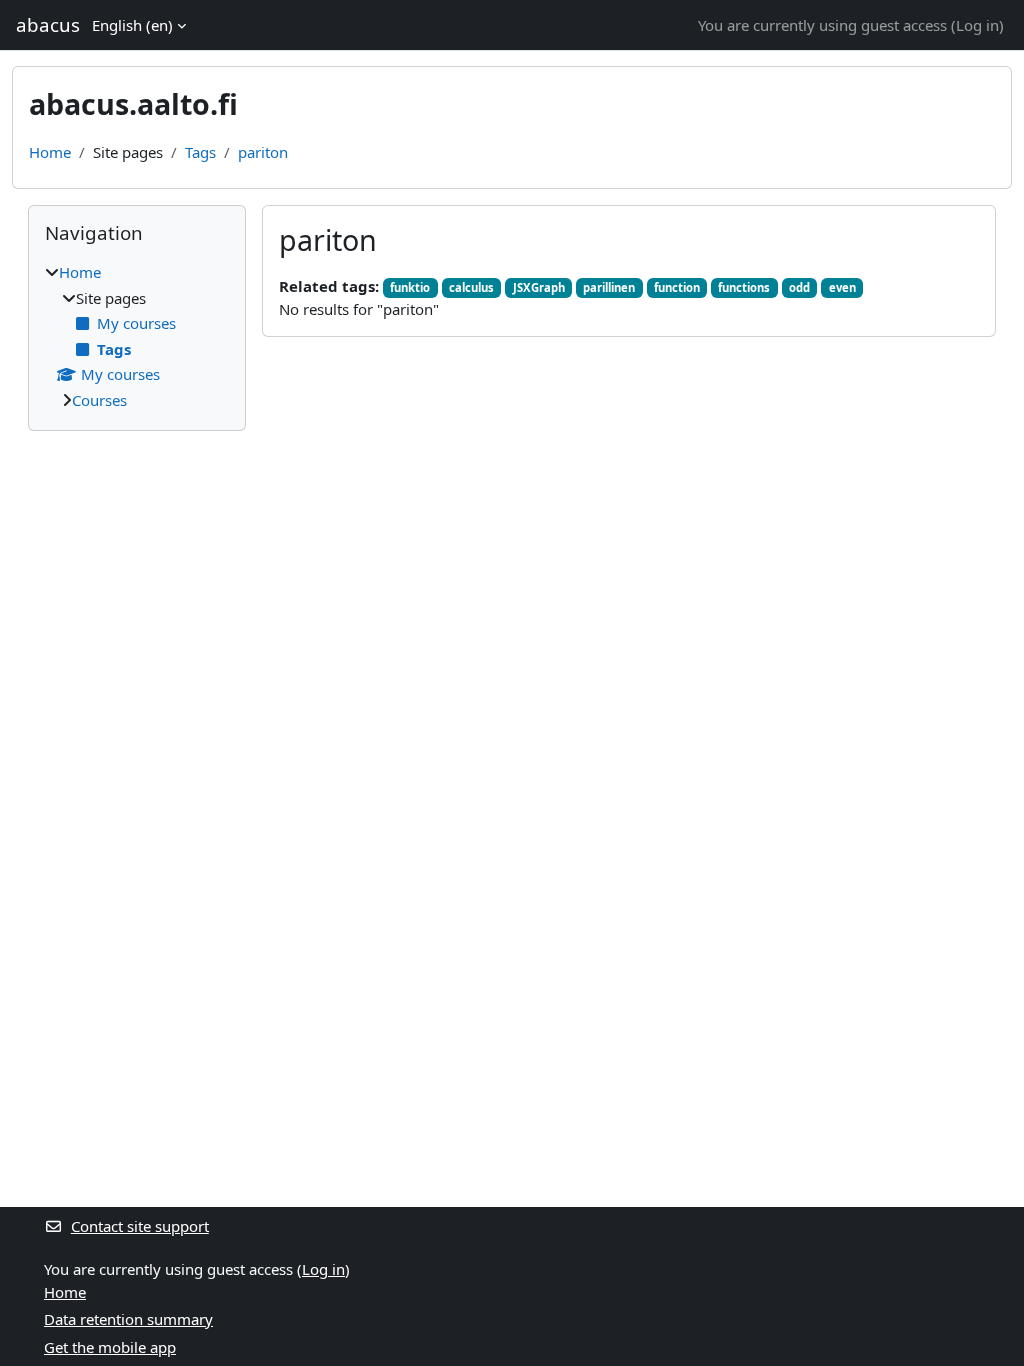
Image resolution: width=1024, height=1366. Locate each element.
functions (744, 287)
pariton (263, 152)
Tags (200, 152)
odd (799, 287)
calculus (471, 287)
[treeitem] (137, 336)
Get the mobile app (110, 1347)
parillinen (609, 287)
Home (50, 152)
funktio (410, 287)
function (677, 287)
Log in (977, 25)
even (842, 287)
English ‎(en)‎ (132, 25)
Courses (99, 400)
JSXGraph (539, 287)
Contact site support (140, 1226)
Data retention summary (128, 1319)
